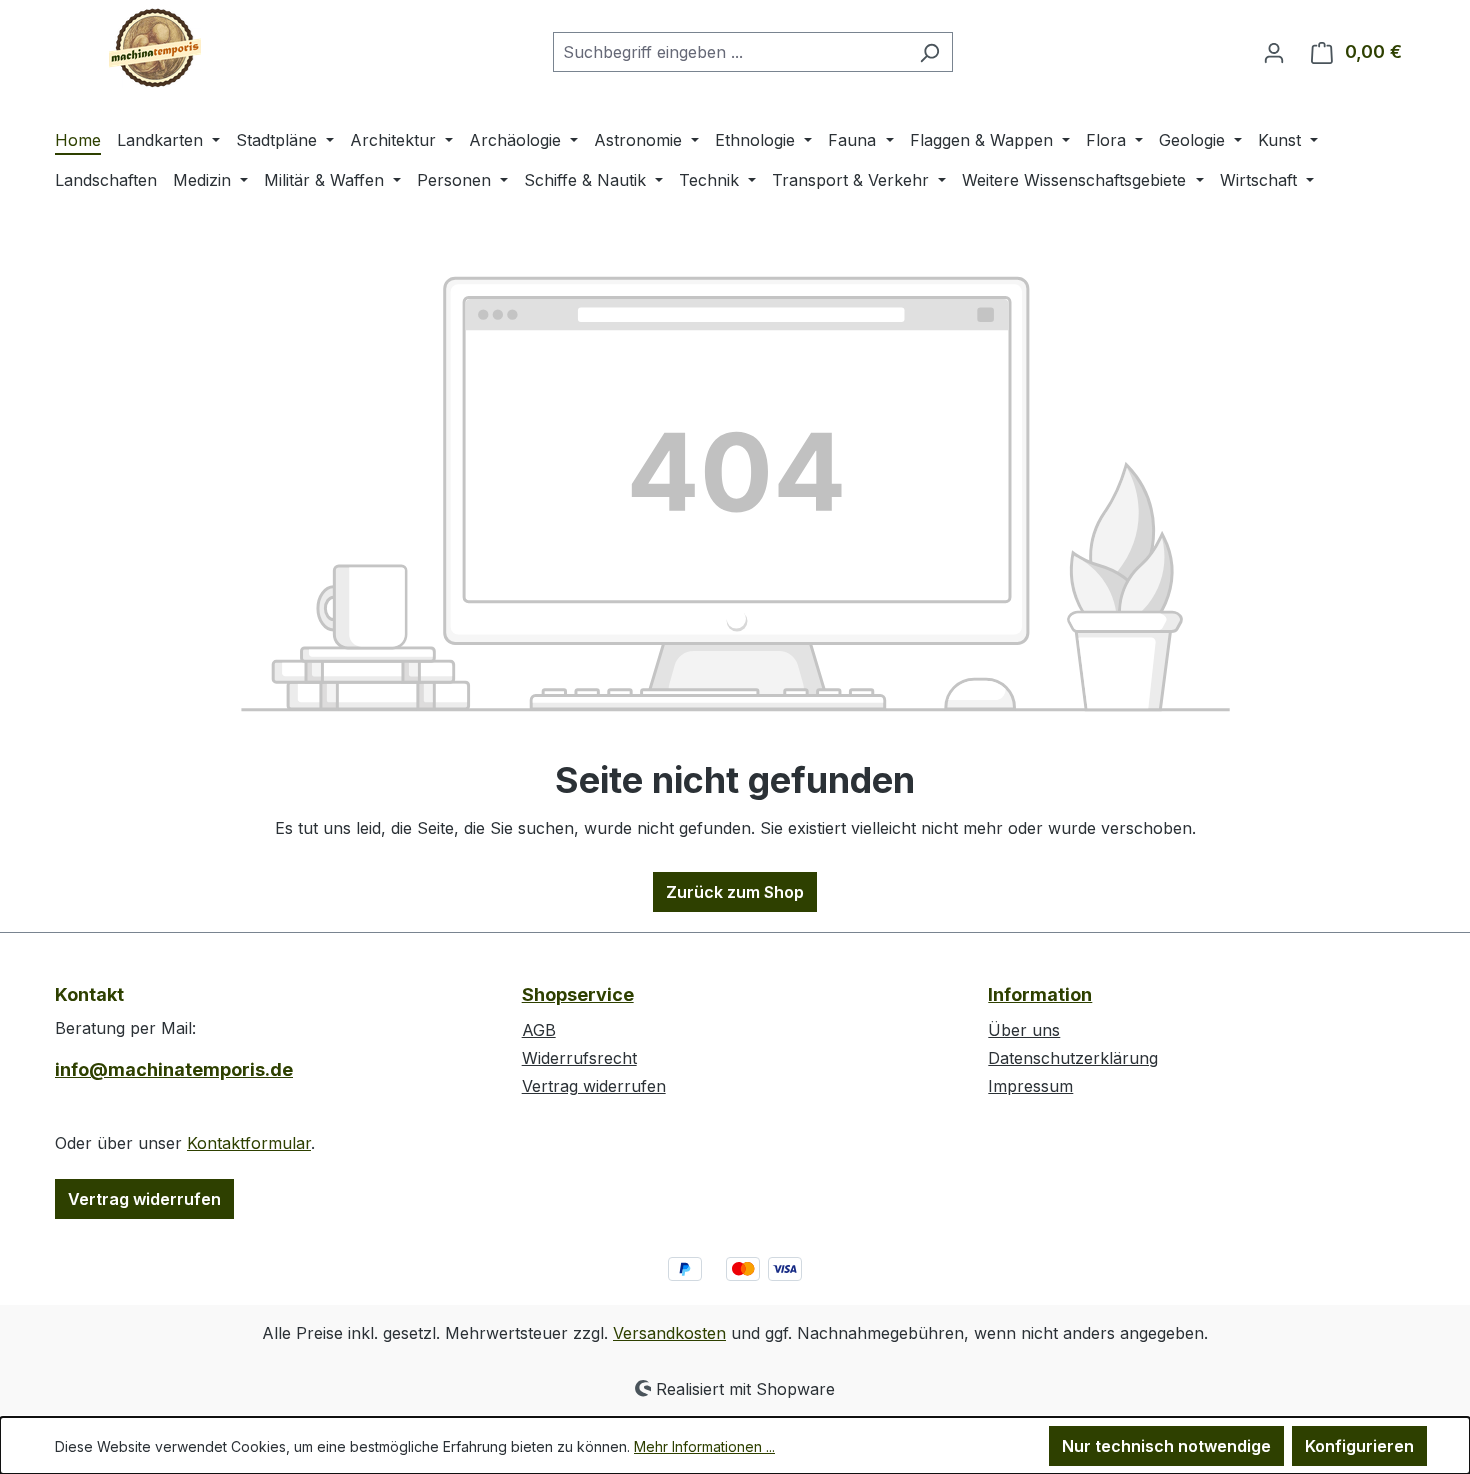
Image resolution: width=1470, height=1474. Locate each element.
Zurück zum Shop (735, 892)
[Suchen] (929, 52)
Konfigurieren (1359, 1446)
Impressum (1030, 1086)
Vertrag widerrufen (144, 1199)
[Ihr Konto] (1274, 52)
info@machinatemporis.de (174, 1069)
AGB (539, 1030)
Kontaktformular (249, 1143)
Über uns (1024, 1030)
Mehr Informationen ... (704, 1446)
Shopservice (578, 994)
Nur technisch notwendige (1166, 1446)
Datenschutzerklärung (1073, 1058)
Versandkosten (669, 1333)
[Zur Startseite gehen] (155, 48)
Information (1040, 994)
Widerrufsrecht (579, 1058)
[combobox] (730, 52)
